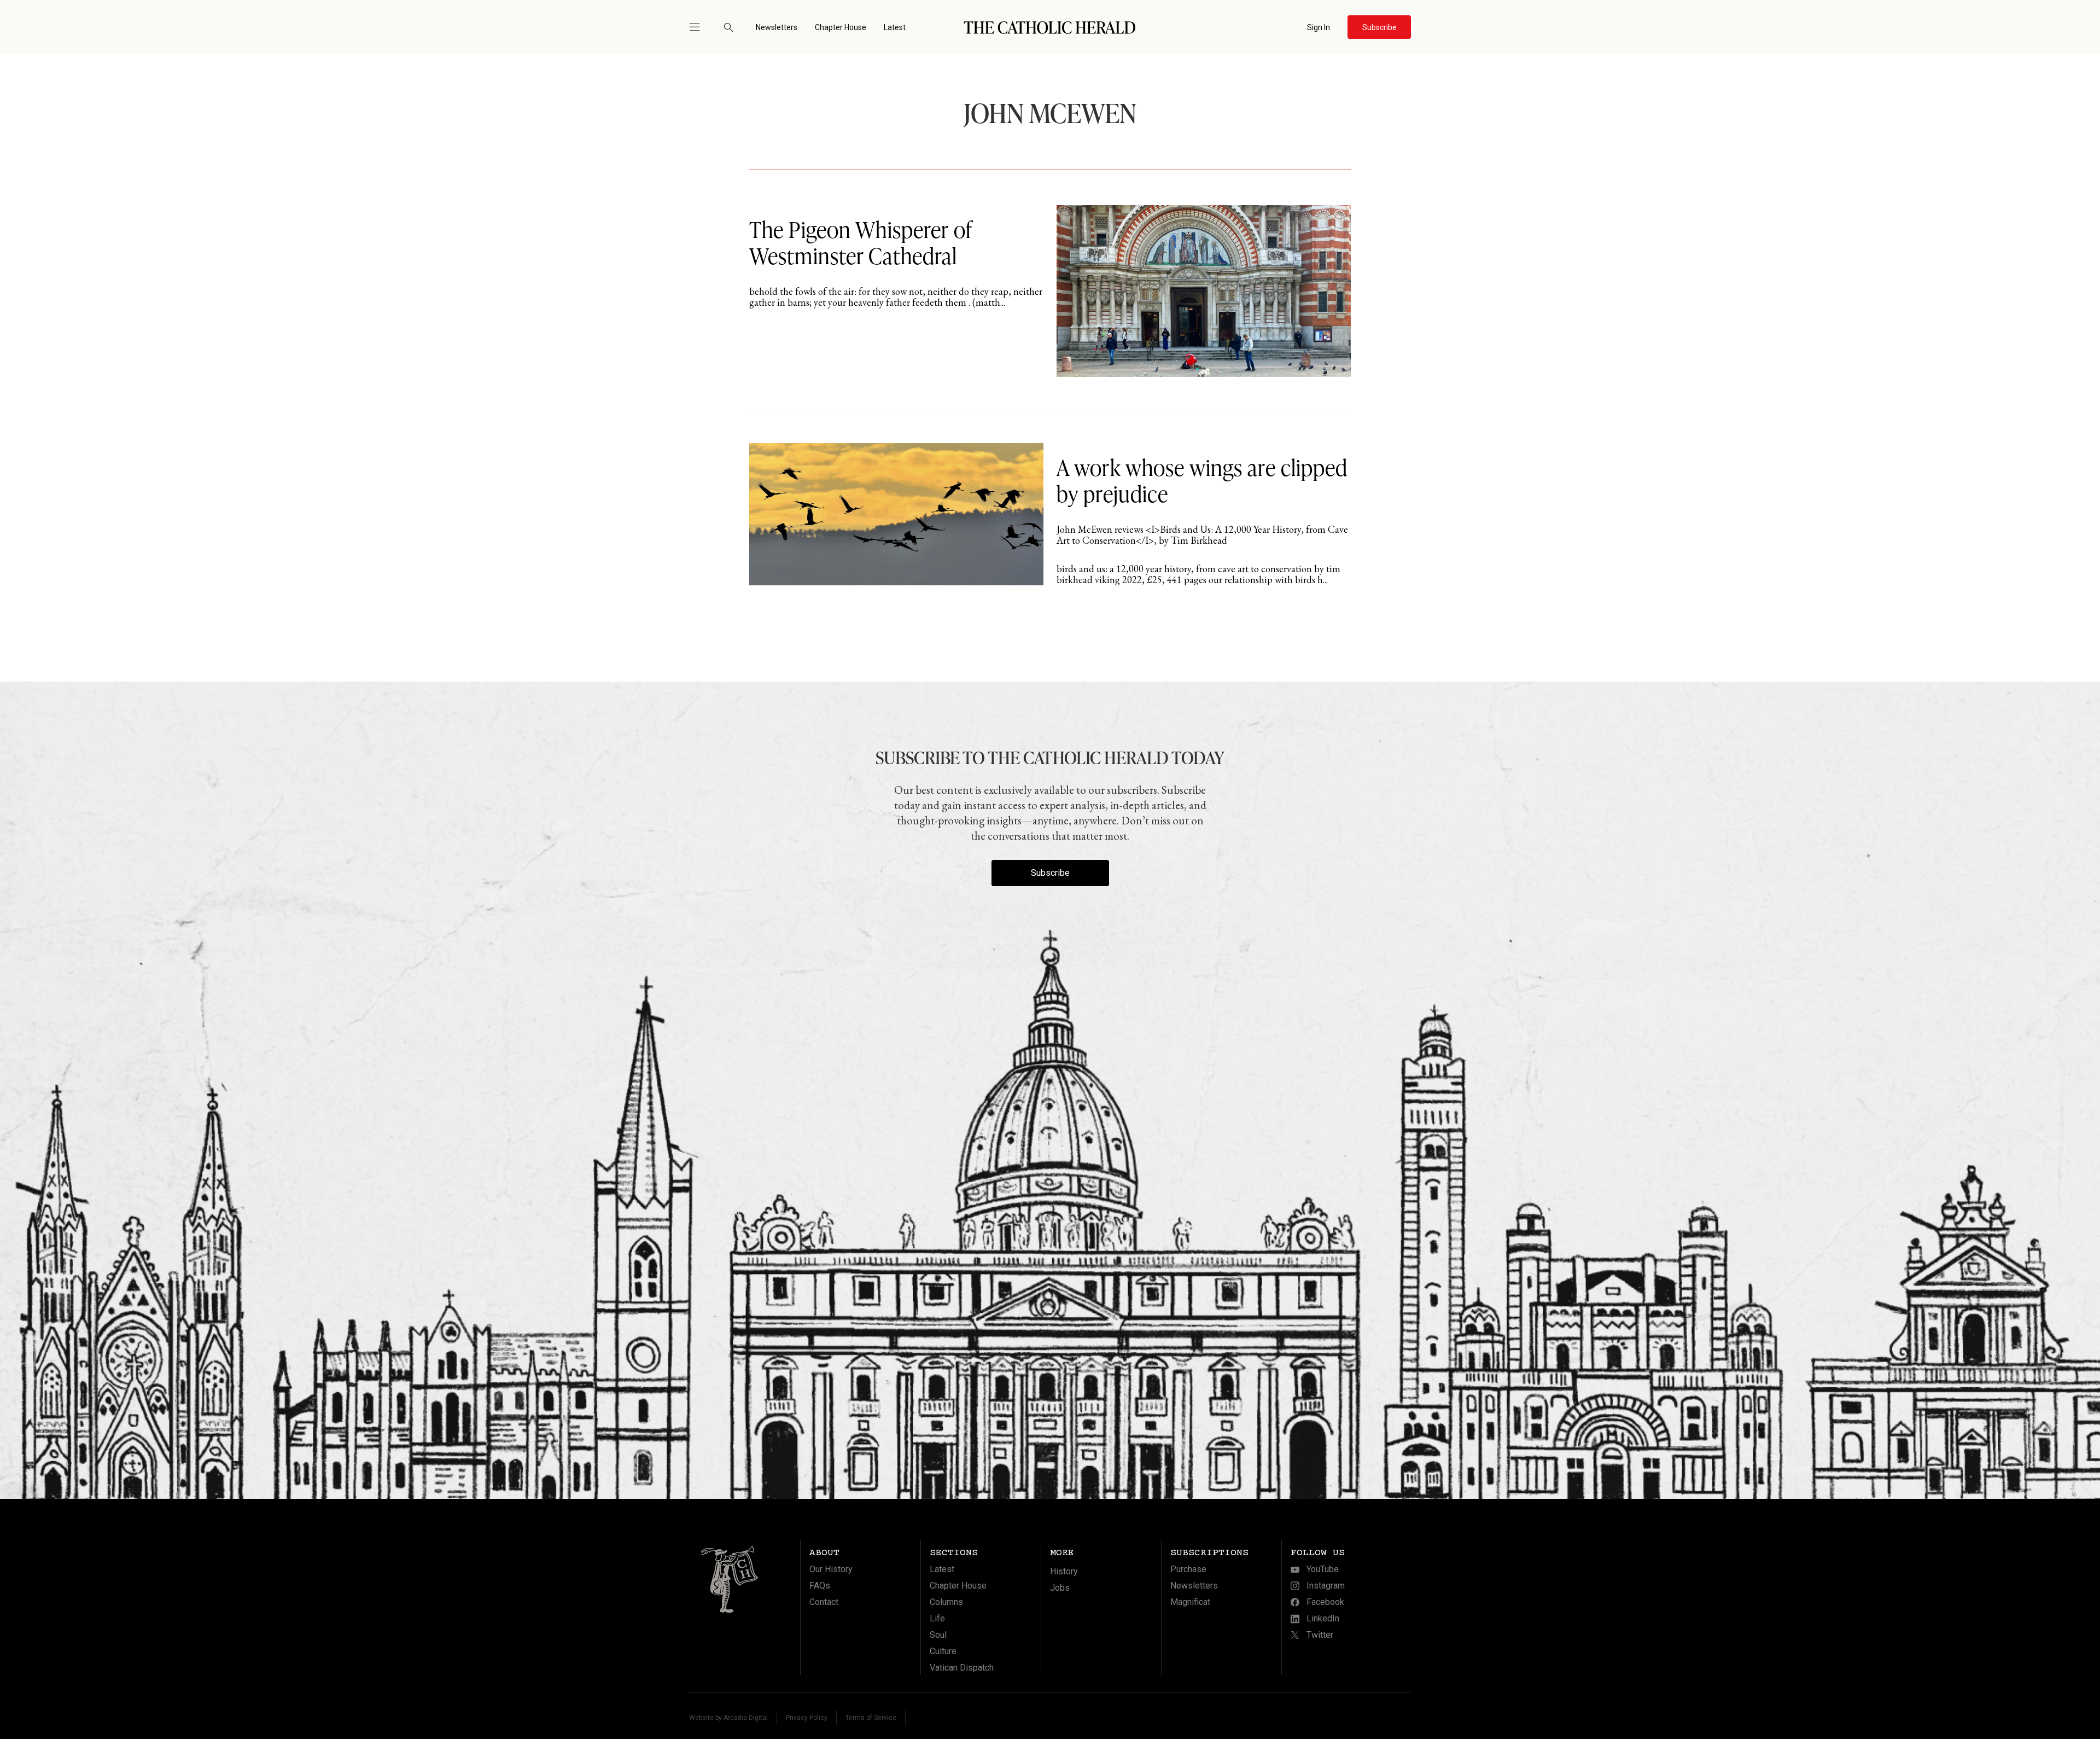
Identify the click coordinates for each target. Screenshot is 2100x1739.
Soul (938, 1635)
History (1064, 1571)
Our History (831, 1569)
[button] (699, 27)
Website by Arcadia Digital (728, 1718)
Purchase (1188, 1569)
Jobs (1060, 1588)
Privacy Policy (807, 1718)
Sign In (1319, 27)
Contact (824, 1602)
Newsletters (777, 27)
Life (937, 1618)
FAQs (820, 1586)
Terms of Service (871, 1718)
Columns (946, 1602)
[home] (1050, 27)
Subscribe (1050, 873)
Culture (943, 1651)
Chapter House (841, 27)
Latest (895, 27)
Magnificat (1190, 1602)
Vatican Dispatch (962, 1668)
